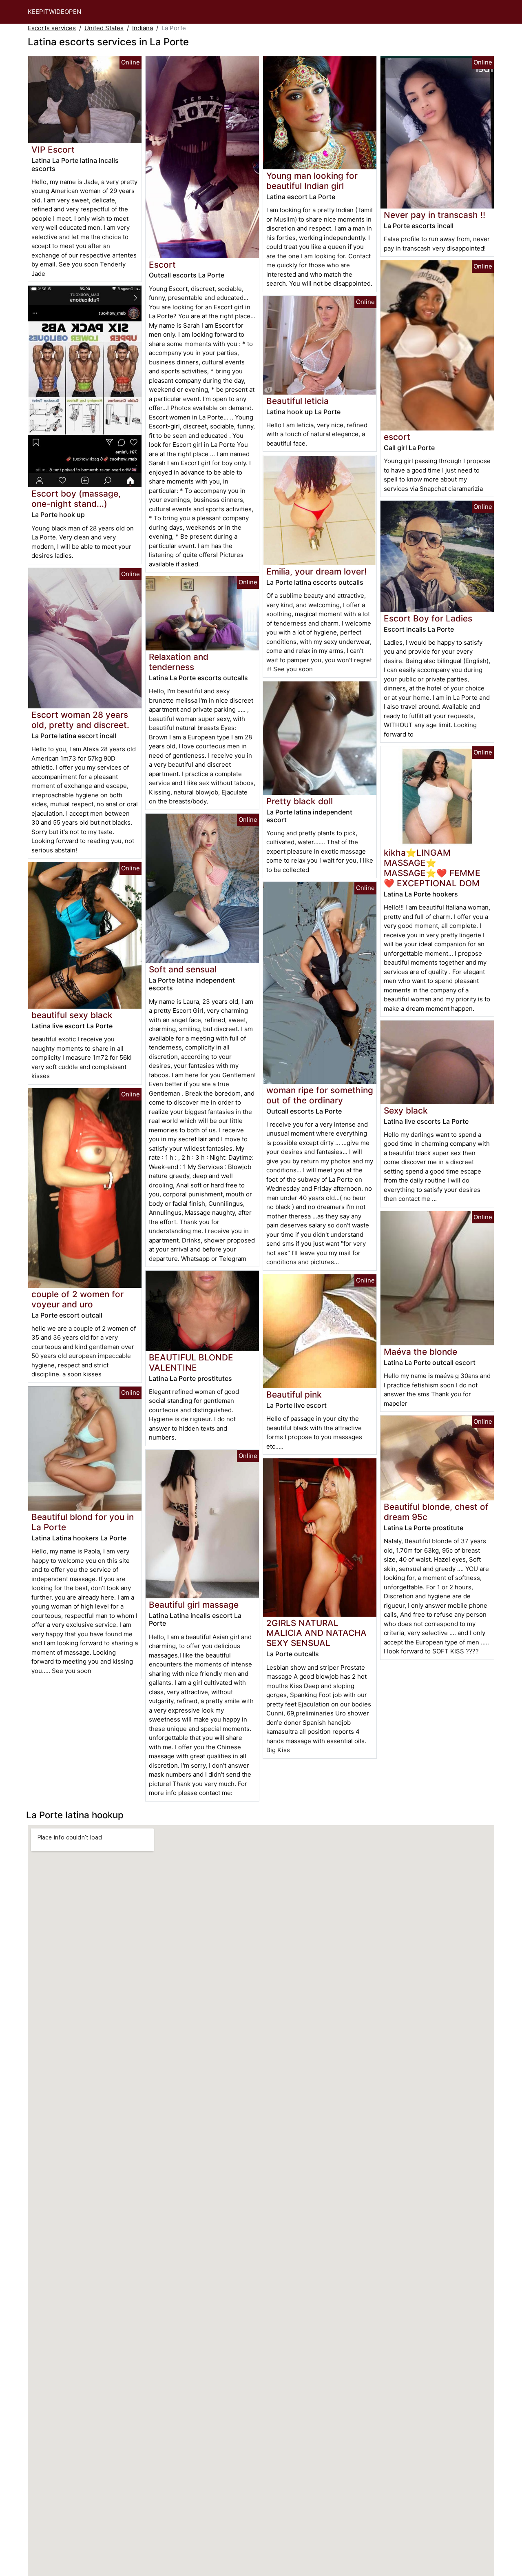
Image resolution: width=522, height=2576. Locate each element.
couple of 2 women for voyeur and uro (77, 1299)
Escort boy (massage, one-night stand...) (76, 499)
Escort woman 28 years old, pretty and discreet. (80, 720)
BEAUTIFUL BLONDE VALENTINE (191, 1362)
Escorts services (52, 28)
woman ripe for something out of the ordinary (320, 1095)
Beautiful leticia (297, 401)
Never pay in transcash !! (435, 215)
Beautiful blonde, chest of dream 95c (436, 1512)
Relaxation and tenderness (179, 662)
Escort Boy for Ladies (428, 618)
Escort (162, 265)
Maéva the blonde (420, 1352)
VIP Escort (53, 150)
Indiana (143, 28)
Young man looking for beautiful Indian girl (312, 181)
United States (104, 28)
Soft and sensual (183, 969)
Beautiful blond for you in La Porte (83, 1522)
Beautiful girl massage (194, 1605)
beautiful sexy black (72, 1015)
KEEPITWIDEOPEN (54, 12)
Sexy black (406, 1110)
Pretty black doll (300, 801)
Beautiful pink (294, 1395)
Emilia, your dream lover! (316, 571)
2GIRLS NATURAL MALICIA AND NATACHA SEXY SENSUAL (316, 1633)
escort (397, 437)
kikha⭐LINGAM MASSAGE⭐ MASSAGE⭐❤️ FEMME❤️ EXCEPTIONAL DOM (432, 868)
